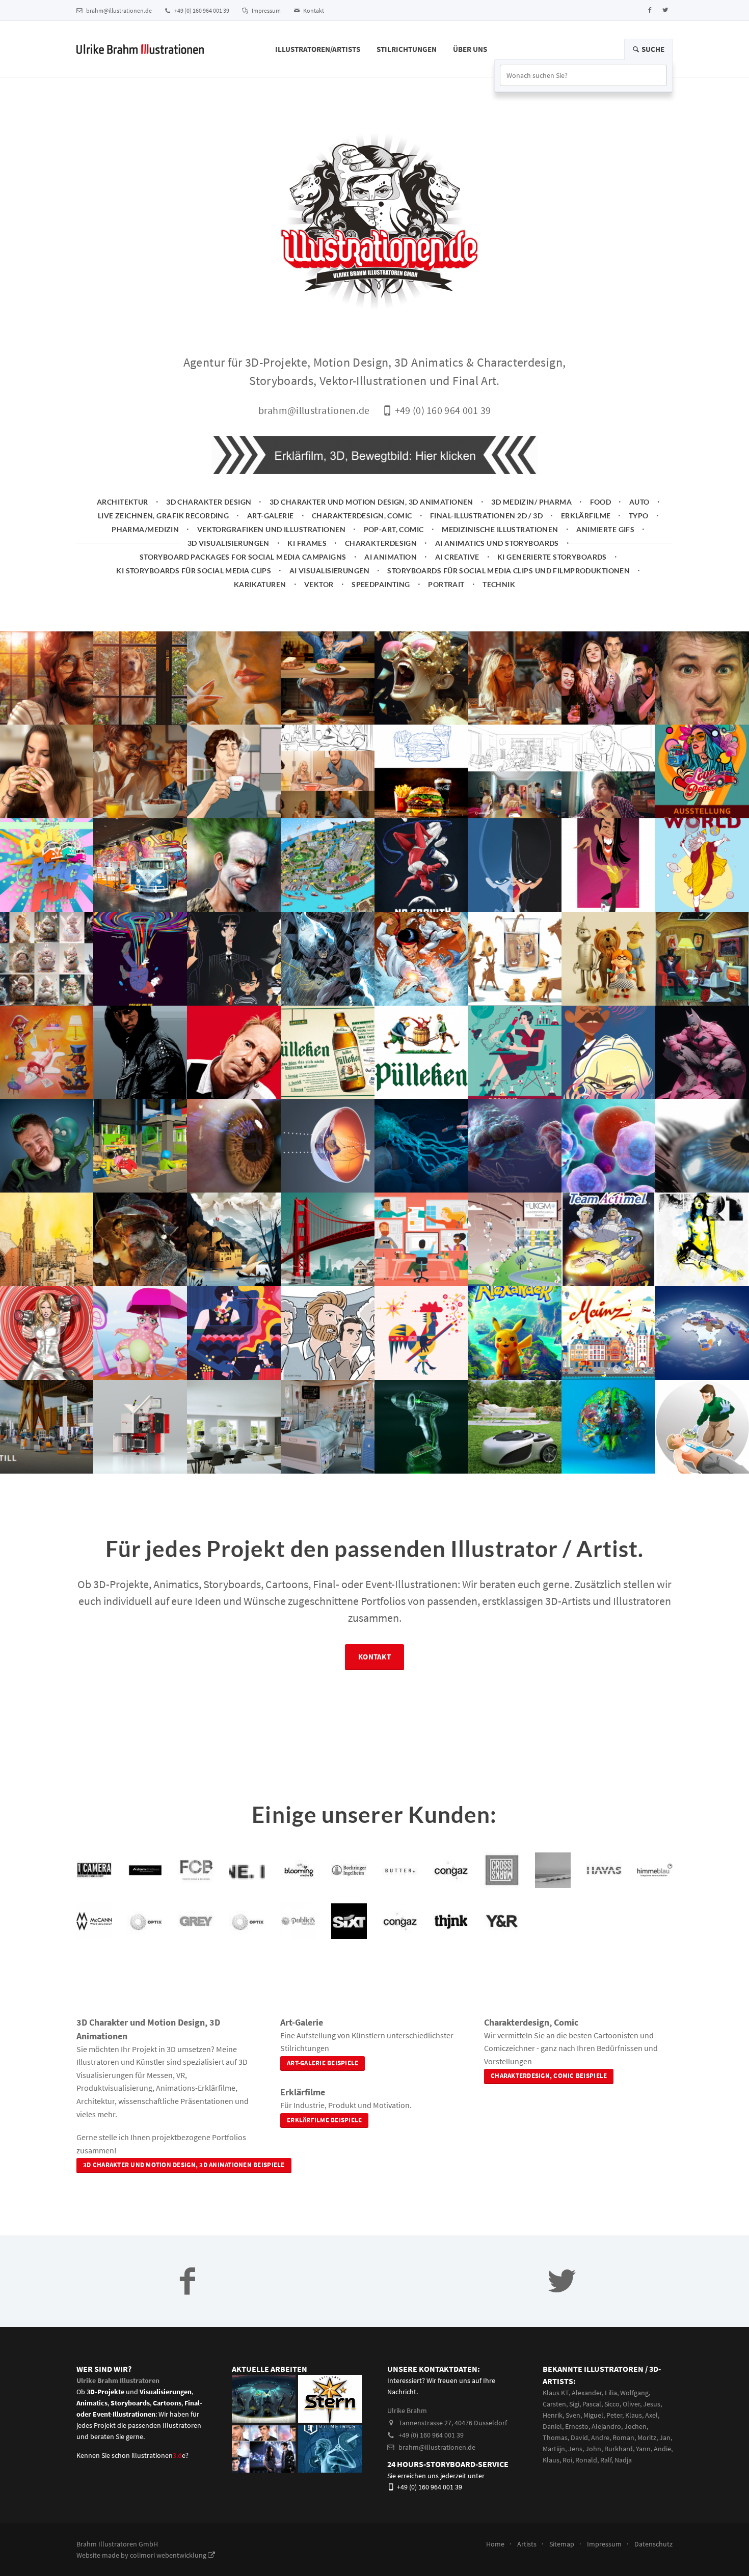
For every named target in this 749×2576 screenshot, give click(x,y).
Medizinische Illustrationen (500, 529)
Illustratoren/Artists (318, 49)
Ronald (586, 2460)
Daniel (552, 2426)
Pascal (592, 2404)
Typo (639, 516)
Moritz (647, 2437)
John (593, 2449)
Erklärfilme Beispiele (324, 2120)
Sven (573, 2415)
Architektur (123, 502)
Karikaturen (260, 584)
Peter (614, 2415)
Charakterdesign (381, 543)
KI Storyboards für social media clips (194, 571)
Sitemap (562, 2544)
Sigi (574, 2404)
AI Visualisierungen (329, 571)
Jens (575, 2449)
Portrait (446, 584)
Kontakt (313, 10)
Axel (651, 2415)
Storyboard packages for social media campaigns (243, 557)
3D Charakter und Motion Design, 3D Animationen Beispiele (184, 2165)
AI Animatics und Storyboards (497, 543)
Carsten (554, 2404)
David (579, 2437)
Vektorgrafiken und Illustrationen (271, 529)
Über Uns (470, 49)
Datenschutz (653, 2544)
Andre (600, 2437)
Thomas (555, 2437)
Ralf (606, 2460)
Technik (499, 584)
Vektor (319, 584)
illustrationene (158, 2455)
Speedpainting (381, 584)
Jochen (635, 2426)
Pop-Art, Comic (394, 529)
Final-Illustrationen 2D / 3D (486, 516)
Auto (639, 502)
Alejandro (606, 2426)
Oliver (631, 2404)
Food (601, 502)
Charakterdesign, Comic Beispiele (549, 2076)
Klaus (634, 2415)
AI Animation (391, 557)
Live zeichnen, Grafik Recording (163, 516)
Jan (665, 2437)
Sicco (612, 2404)
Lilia (611, 2393)
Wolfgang (634, 2393)
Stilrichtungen (407, 49)
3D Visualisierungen (229, 543)
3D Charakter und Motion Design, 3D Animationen (371, 502)
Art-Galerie (271, 516)
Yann (643, 2449)
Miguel (593, 2415)
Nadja (623, 2460)
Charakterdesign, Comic (362, 516)
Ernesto (577, 2426)
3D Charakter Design (209, 502)
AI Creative (457, 557)
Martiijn (554, 2449)
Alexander (587, 2393)
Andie (662, 2449)
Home (495, 2544)
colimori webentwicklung (169, 2555)
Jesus (652, 2404)
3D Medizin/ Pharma (531, 502)
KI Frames (307, 543)
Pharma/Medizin (145, 529)
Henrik (553, 2415)
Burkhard (619, 2449)
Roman (623, 2437)
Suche (652, 49)
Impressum (266, 10)
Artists (527, 2544)
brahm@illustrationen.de (118, 10)
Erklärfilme (586, 516)
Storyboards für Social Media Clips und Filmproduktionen (509, 571)
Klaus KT (556, 2393)
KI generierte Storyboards (552, 557)
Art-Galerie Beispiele (323, 2063)
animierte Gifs (605, 529)
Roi (567, 2460)
